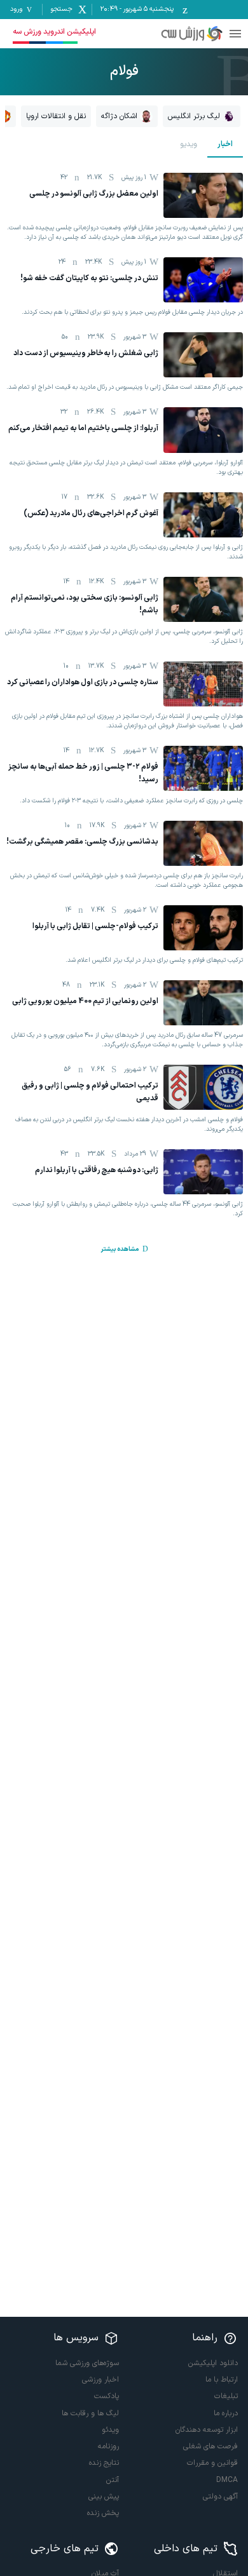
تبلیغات (226, 2396)
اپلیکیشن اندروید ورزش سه (54, 32)
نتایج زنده (104, 2463)
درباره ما (226, 2413)
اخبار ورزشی (100, 2380)
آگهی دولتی (220, 2497)
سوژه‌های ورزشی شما (87, 2363)
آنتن (113, 2480)
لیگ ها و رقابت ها (90, 2413)
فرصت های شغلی (210, 2446)
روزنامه (108, 2446)
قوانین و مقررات (212, 2463)
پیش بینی (104, 2497)
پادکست (107, 2396)
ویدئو (110, 2430)
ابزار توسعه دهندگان (207, 2430)
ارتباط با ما (222, 2380)
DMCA (227, 2480)
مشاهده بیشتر (120, 1249)
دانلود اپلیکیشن (213, 2363)
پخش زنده (103, 2513)
